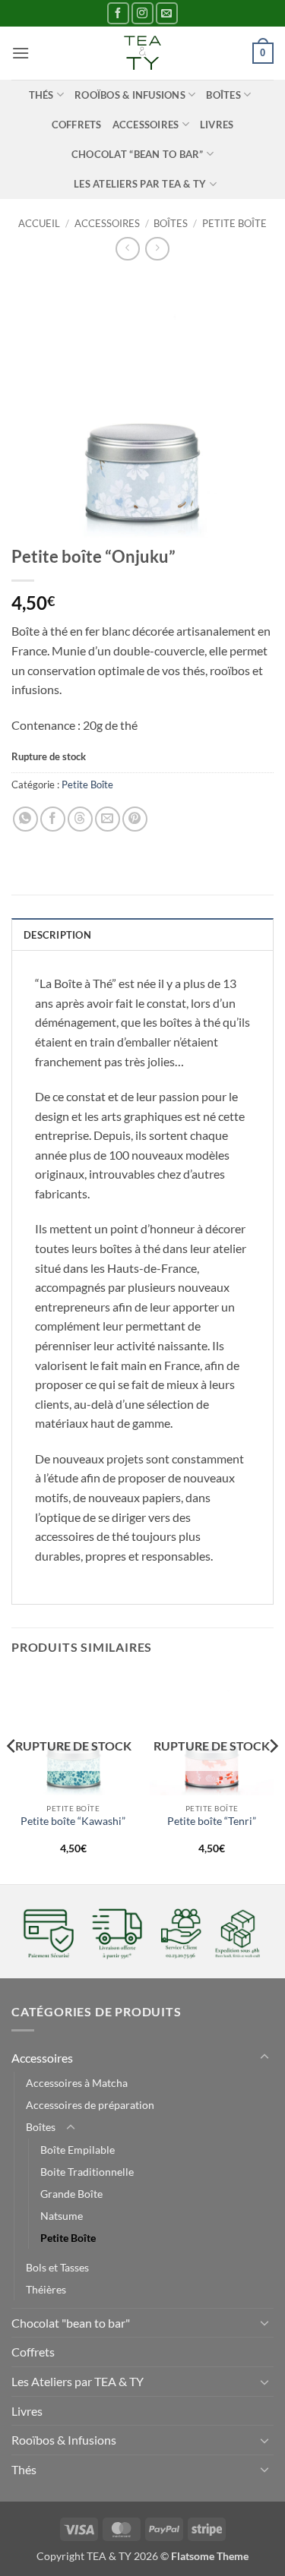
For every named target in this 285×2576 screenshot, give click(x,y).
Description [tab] (57, 935)
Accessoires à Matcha (77, 2083)
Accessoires (146, 125)
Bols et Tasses (57, 2267)
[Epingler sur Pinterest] (135, 819)
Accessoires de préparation (90, 2105)
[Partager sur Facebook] (53, 819)
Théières (46, 2289)
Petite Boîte (234, 223)
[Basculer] (264, 2057)
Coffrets (77, 125)
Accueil (39, 223)
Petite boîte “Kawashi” (73, 1821)
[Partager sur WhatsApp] (25, 819)
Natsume (62, 2216)
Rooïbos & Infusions (130, 95)
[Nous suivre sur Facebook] (118, 13)
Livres (217, 125)
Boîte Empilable (78, 2150)
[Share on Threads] (80, 819)
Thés (41, 95)
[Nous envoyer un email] (167, 13)
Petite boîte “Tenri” (212, 1821)
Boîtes (223, 95)
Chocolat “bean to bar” (138, 154)
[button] (21, 53)
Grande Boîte (71, 2194)
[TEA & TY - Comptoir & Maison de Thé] (143, 53)
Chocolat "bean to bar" (71, 2323)
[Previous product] (157, 249)
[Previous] (12, 1776)
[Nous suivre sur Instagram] (142, 13)
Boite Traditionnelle (87, 2172)
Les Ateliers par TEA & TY (140, 184)
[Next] (273, 1776)
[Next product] (127, 249)
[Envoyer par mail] (108, 819)
